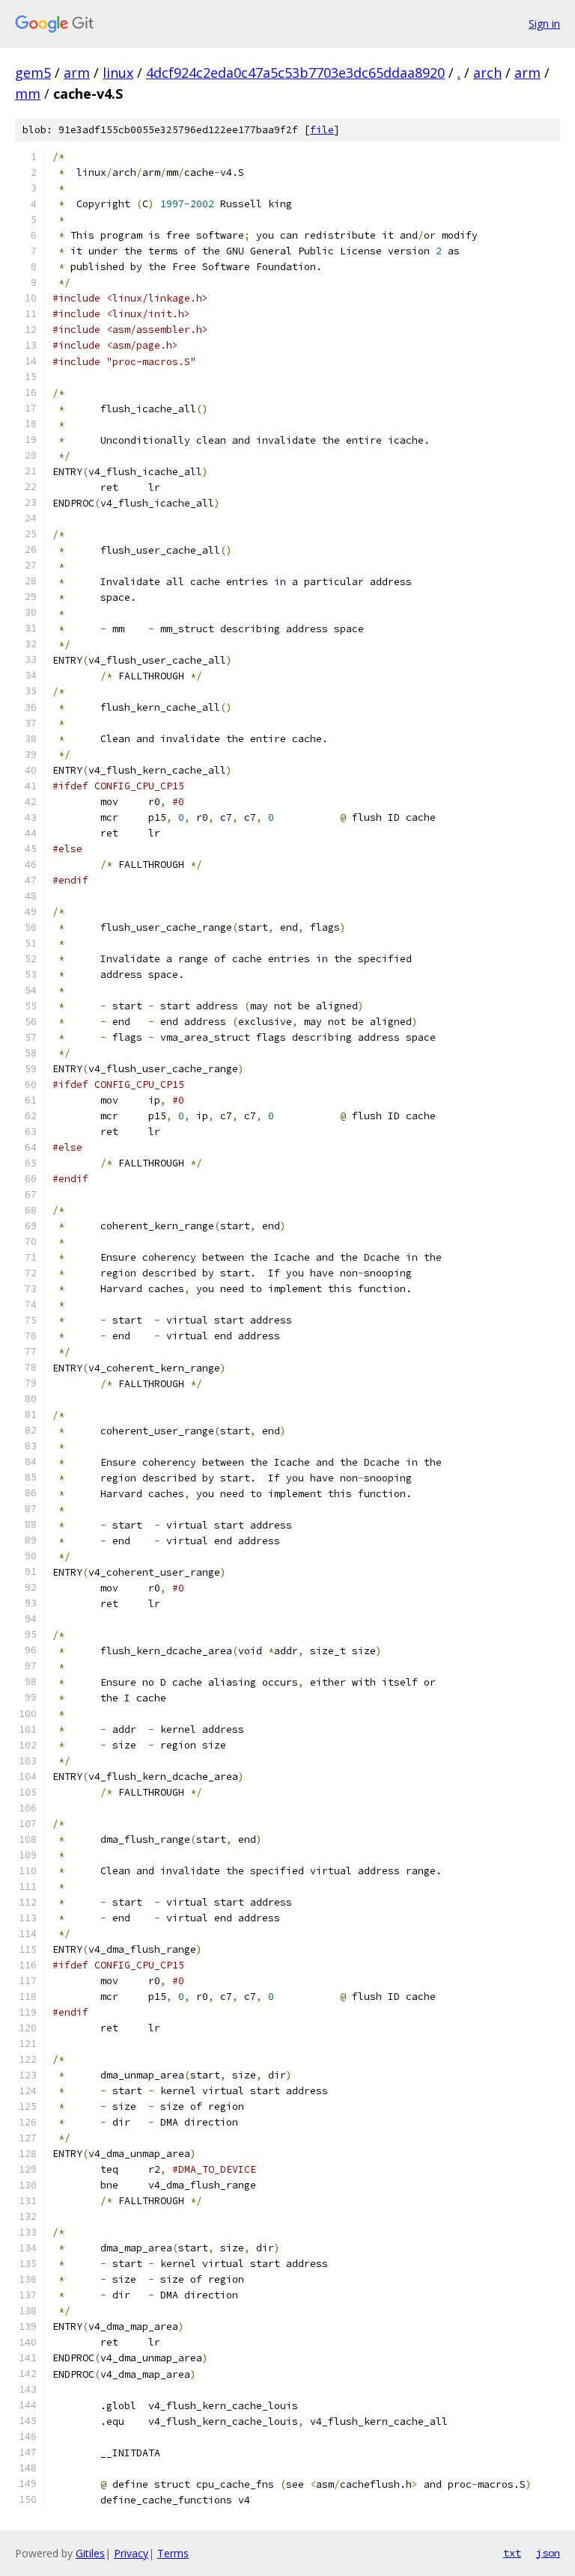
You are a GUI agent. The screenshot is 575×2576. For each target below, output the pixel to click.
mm (28, 94)
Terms (173, 2553)
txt (512, 2553)
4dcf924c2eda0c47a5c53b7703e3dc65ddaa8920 (295, 73)
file (322, 130)
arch (487, 73)
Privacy (131, 2553)
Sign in (544, 24)
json (548, 2553)
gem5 (33, 73)
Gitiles (90, 2553)
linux (118, 73)
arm (77, 73)
